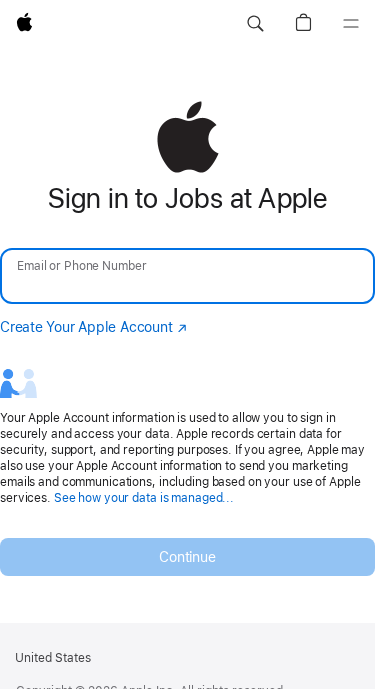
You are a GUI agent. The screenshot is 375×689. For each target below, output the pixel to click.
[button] (255, 24)
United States (53, 658)
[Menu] (351, 24)
